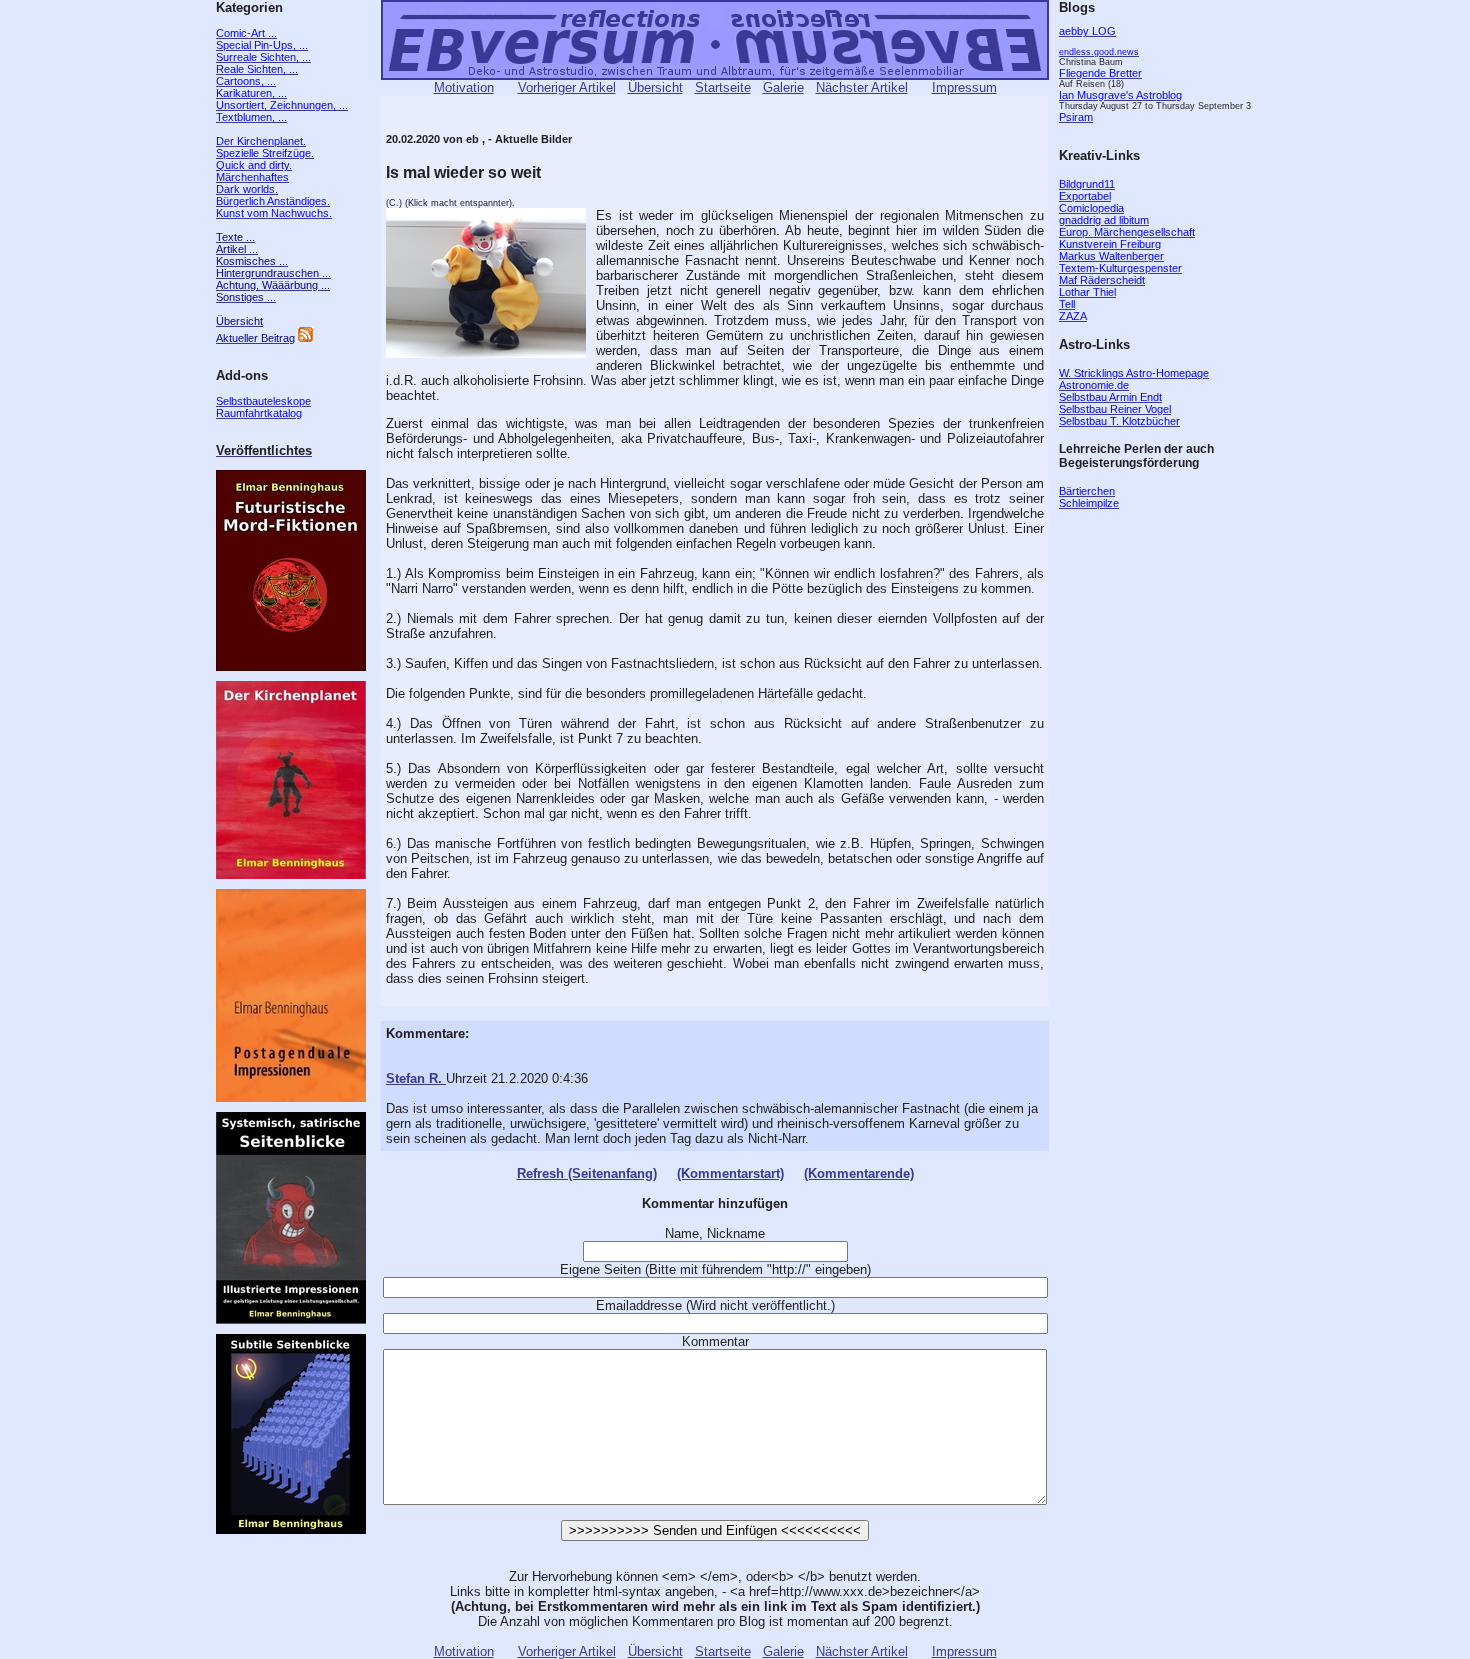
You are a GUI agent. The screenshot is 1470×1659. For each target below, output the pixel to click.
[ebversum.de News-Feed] (305, 338)
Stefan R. (416, 1078)
